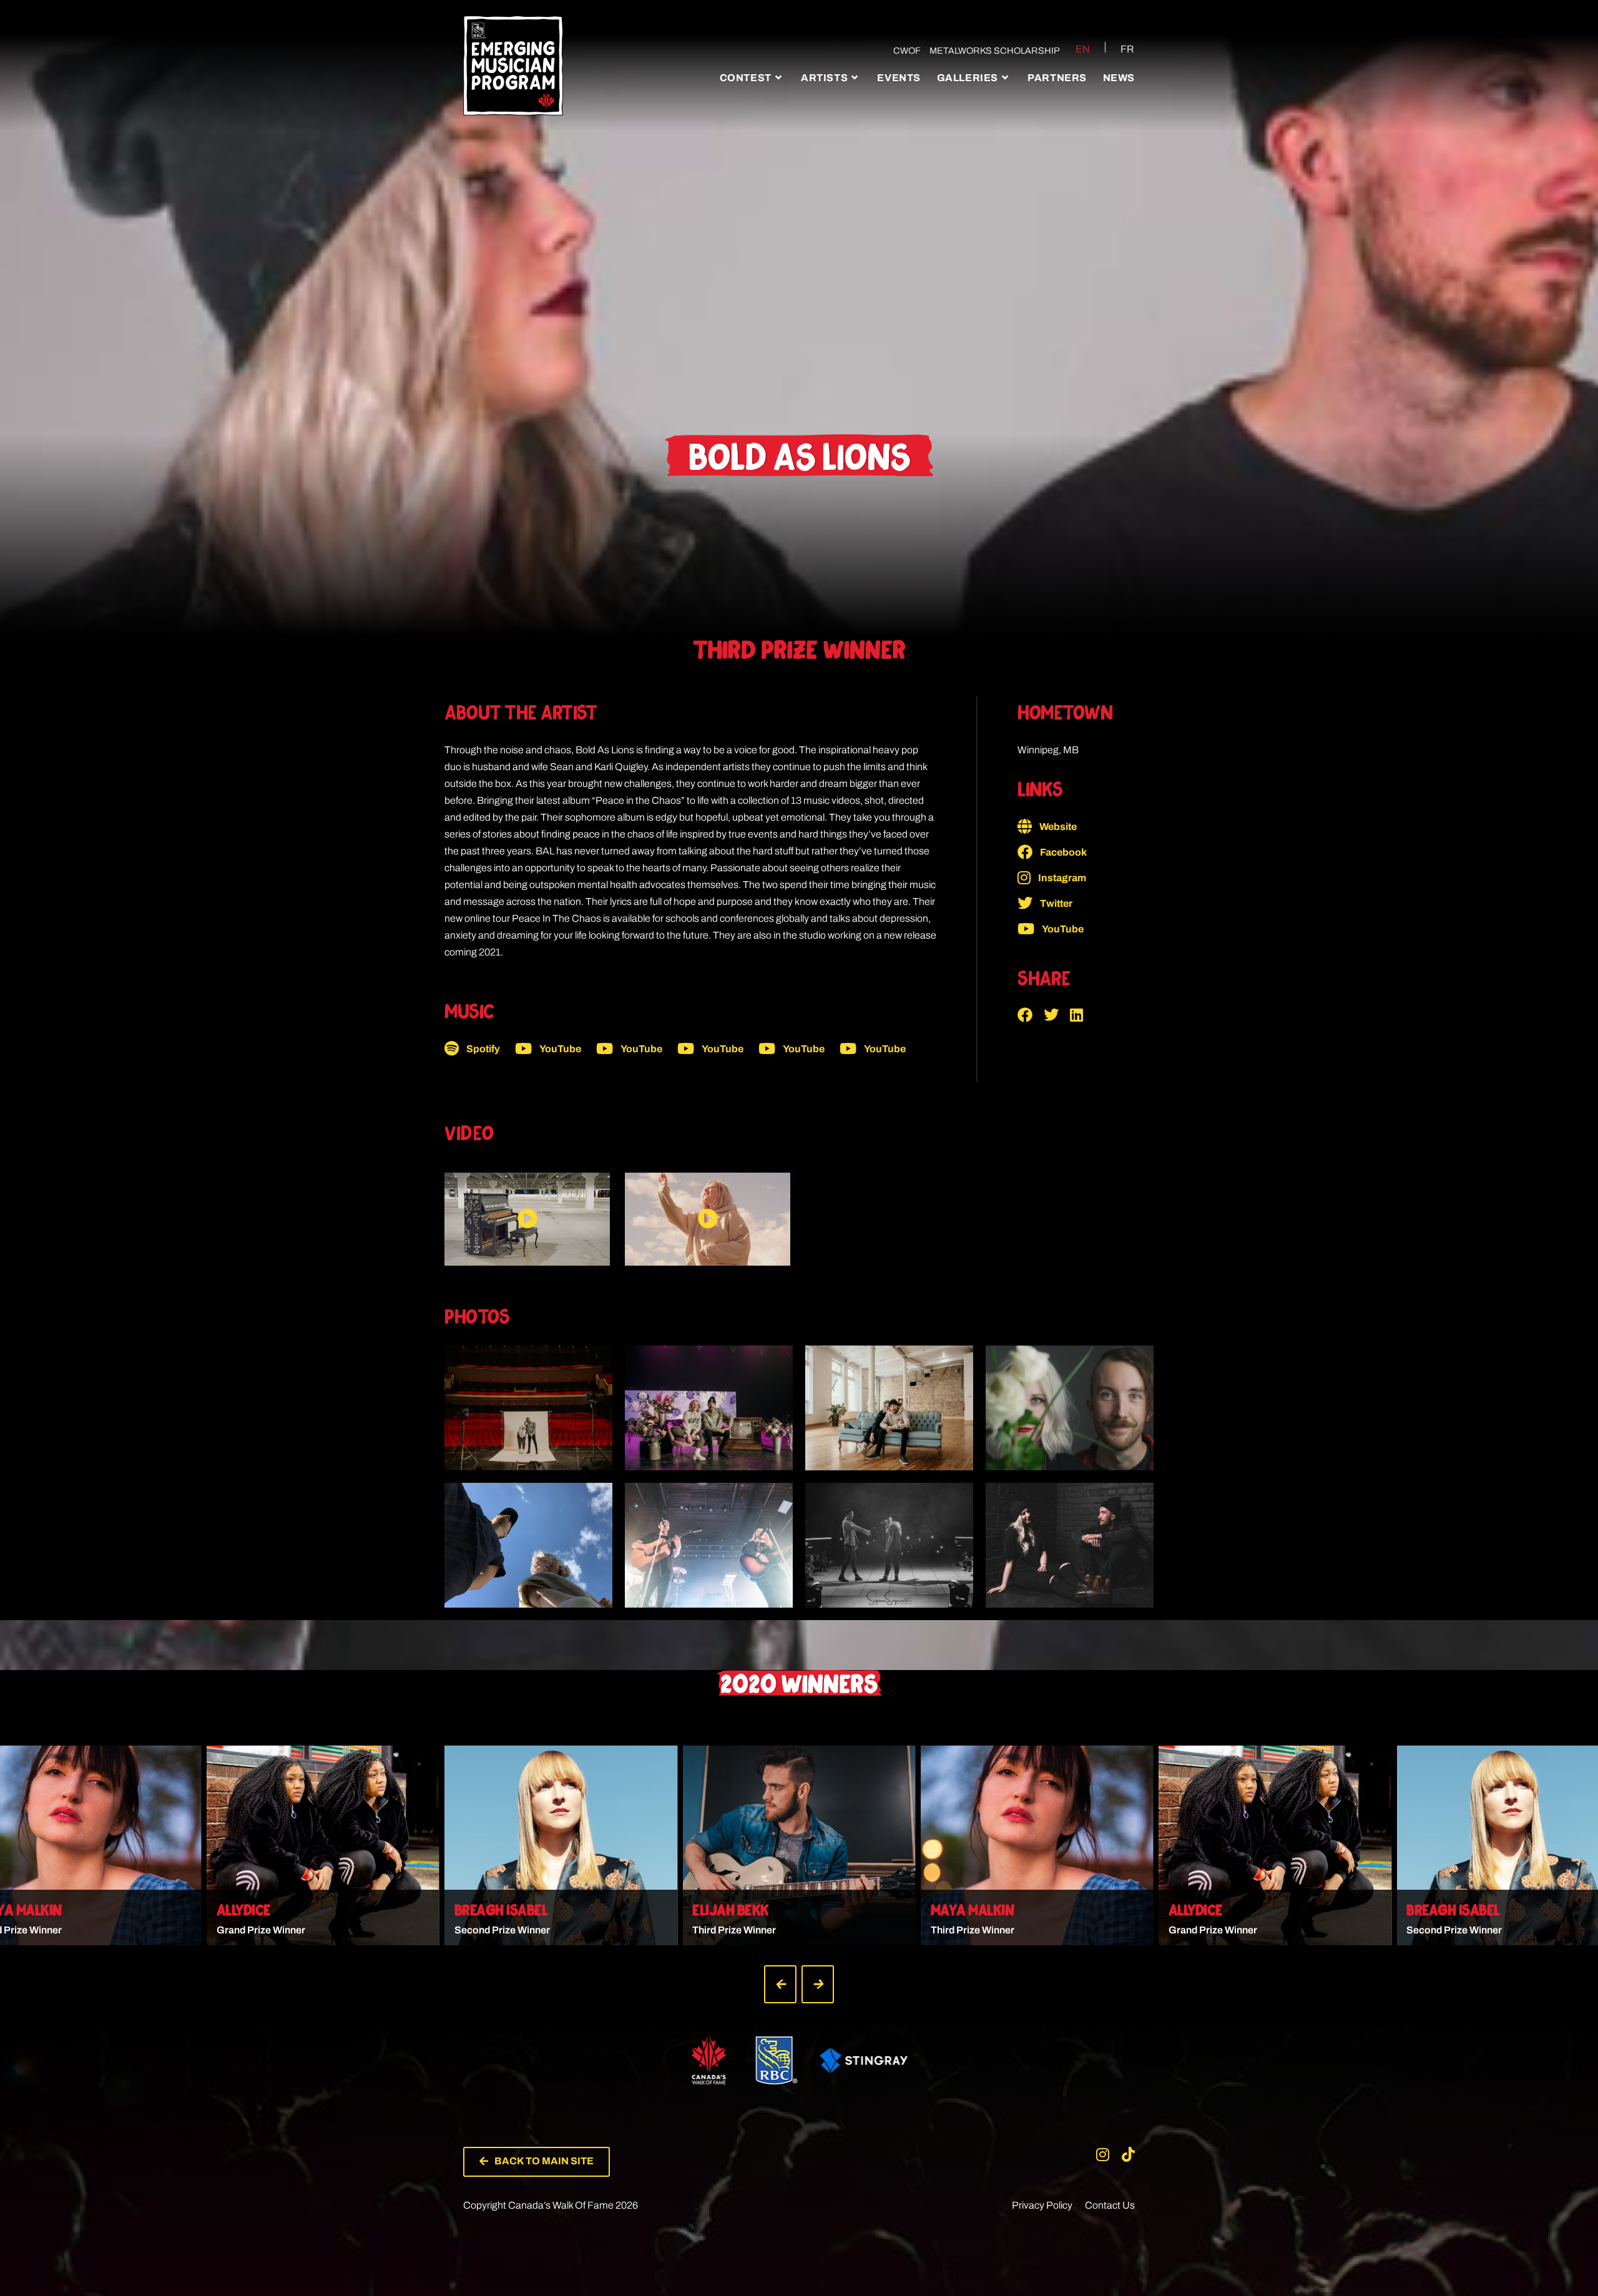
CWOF (907, 51)
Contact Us (1110, 2205)
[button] (1031, 1015)
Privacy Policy (1042, 2205)
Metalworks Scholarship (995, 51)
